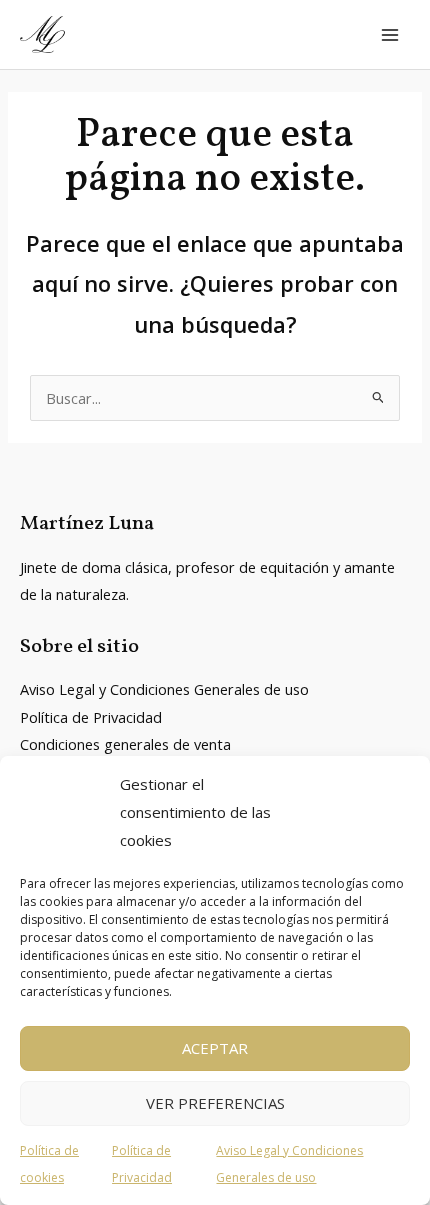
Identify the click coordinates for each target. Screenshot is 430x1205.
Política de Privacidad (91, 717)
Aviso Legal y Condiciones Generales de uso (164, 689)
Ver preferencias (215, 1103)
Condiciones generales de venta (125, 744)
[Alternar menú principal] (390, 34)
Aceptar (215, 1048)
